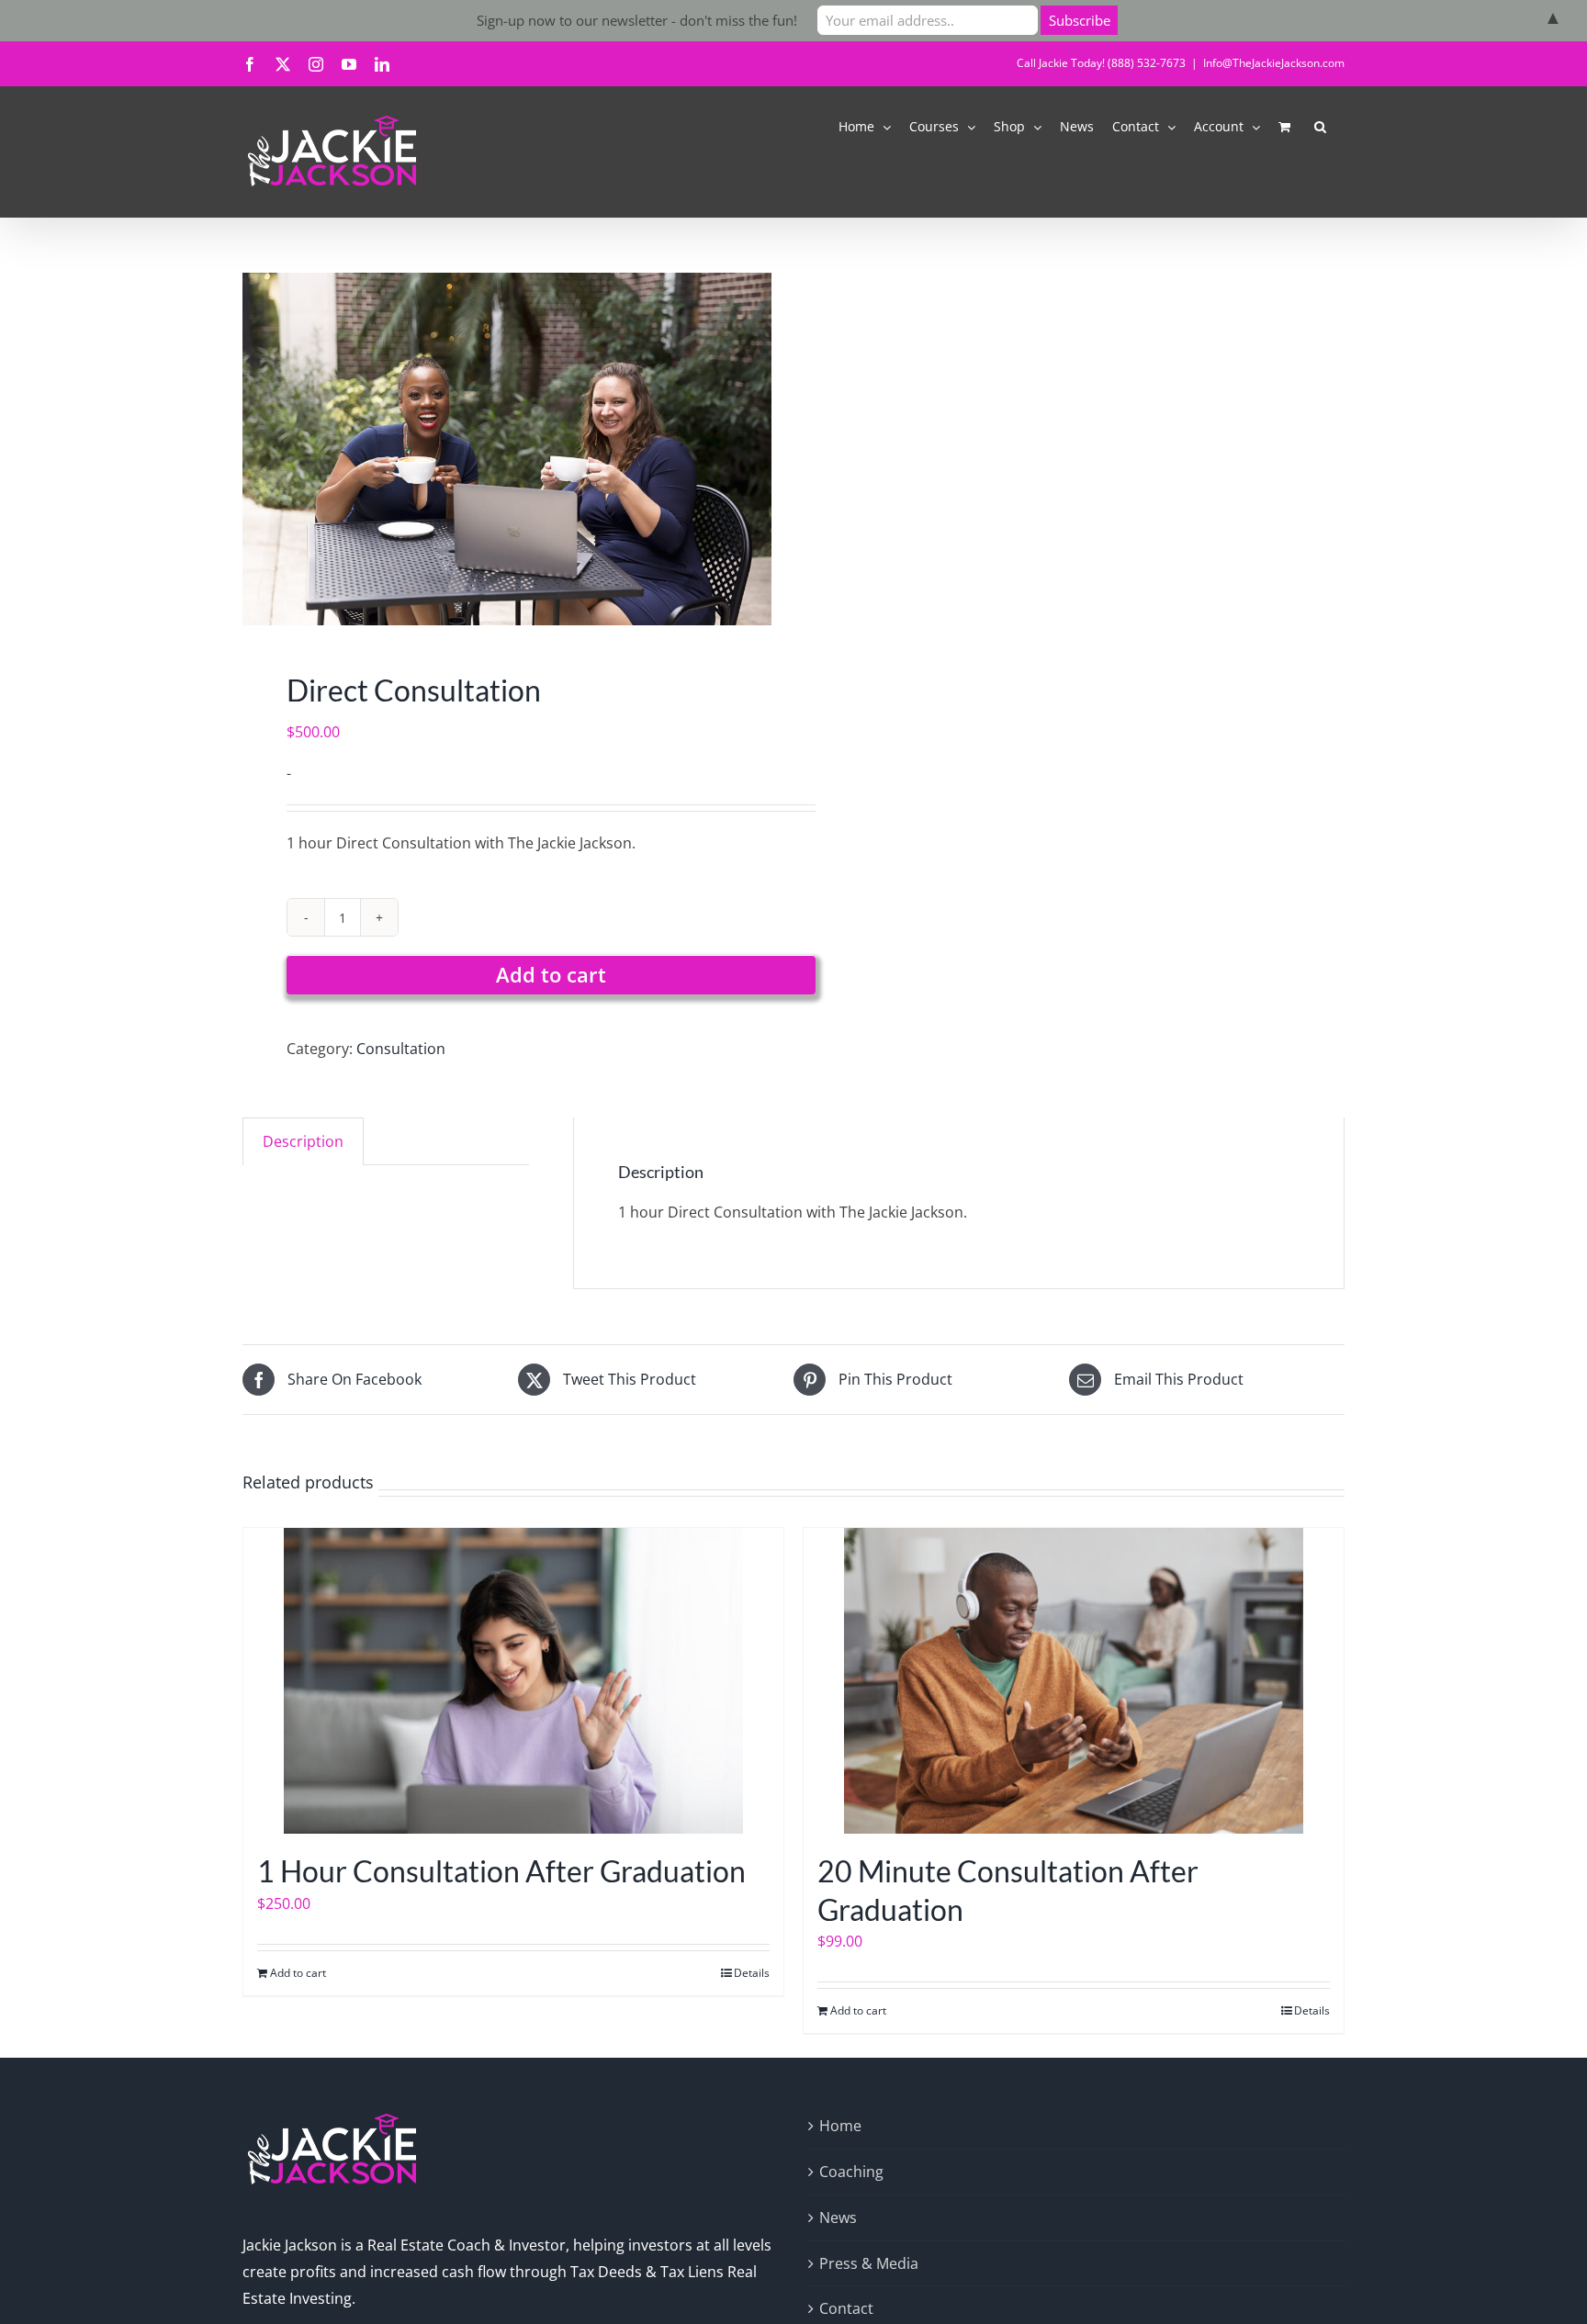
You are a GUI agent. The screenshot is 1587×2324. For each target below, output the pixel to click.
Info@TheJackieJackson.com (1274, 63)
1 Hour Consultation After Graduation (501, 1871)
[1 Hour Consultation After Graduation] (513, 1681)
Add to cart (551, 974)
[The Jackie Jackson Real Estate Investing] (507, 449)
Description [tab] (303, 1141)
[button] (1320, 125)
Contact (846, 2308)
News (838, 2217)
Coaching (851, 2172)
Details (752, 1973)
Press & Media (869, 2263)
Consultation (401, 1049)
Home (840, 2126)
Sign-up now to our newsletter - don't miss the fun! (637, 20)
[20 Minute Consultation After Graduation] (1074, 1681)
